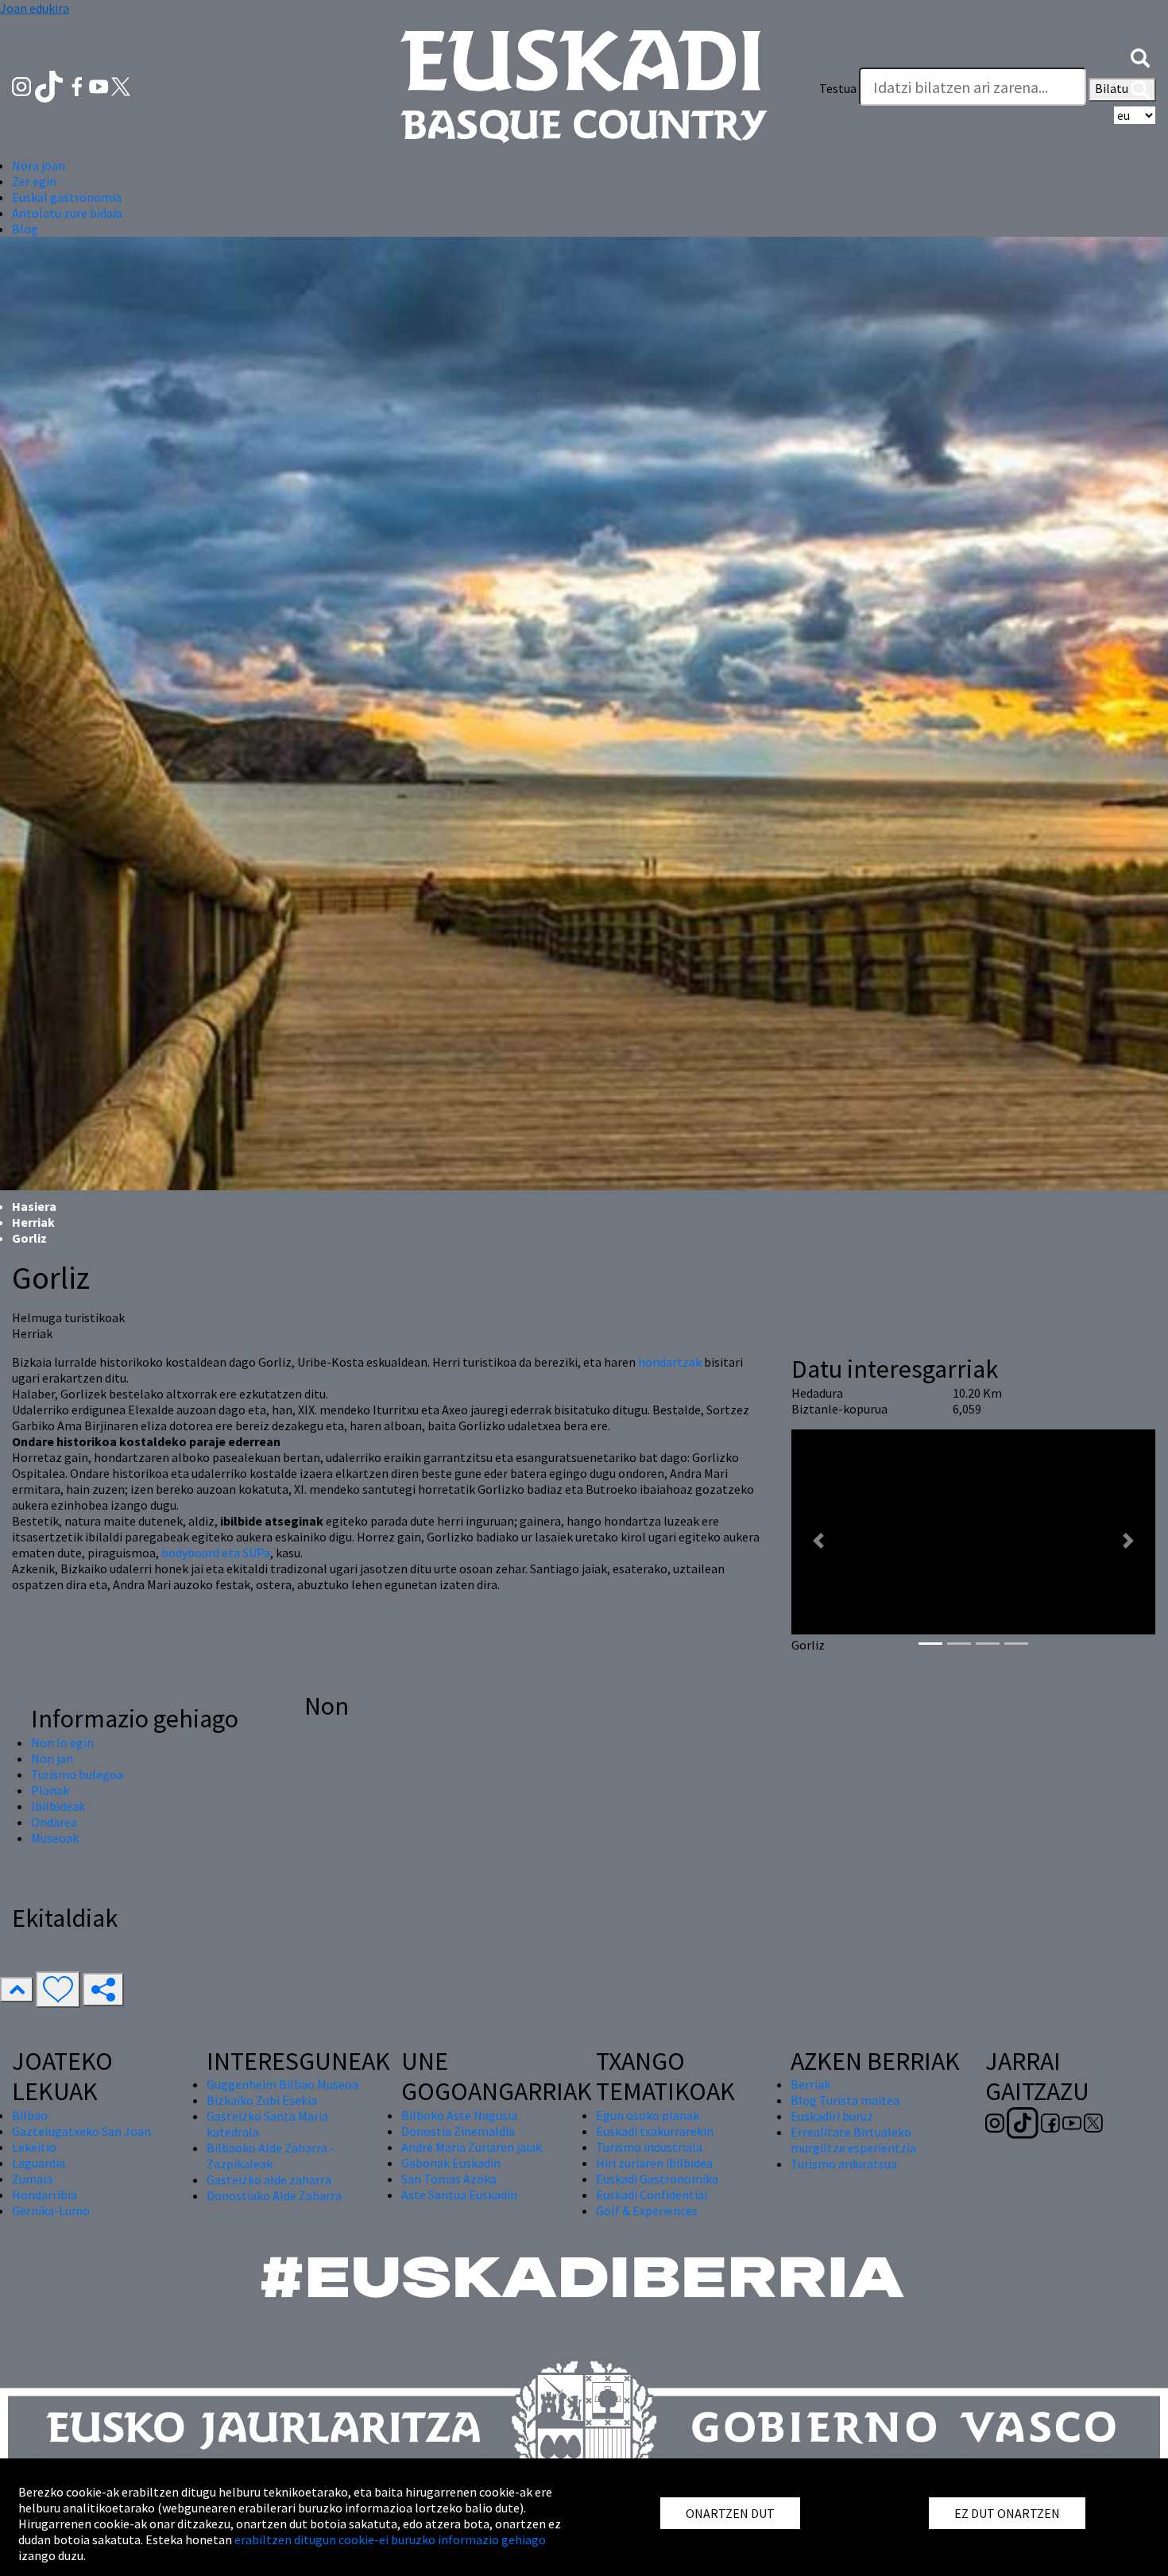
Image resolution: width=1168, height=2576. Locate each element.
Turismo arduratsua (844, 2164)
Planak (50, 1790)
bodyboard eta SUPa (216, 1553)
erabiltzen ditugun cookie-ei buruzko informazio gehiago (390, 2539)
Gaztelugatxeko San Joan (81, 2131)
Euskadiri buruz (832, 2116)
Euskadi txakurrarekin (655, 2131)
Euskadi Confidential (652, 2195)
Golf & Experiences (647, 2210)
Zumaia (32, 2179)
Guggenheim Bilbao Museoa (282, 2084)
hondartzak (670, 1362)
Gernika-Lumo (51, 2210)
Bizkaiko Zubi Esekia (262, 2100)
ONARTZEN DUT (730, 2513)
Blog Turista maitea (845, 2100)
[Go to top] (17, 1990)
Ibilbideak (58, 1806)
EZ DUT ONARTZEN (1007, 2513)
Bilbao (30, 2115)
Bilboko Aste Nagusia (459, 2115)
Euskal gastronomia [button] (67, 197)
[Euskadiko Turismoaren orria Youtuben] (100, 85)
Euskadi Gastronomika (657, 2179)
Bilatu (1113, 88)
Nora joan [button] (39, 165)
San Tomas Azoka (449, 2179)
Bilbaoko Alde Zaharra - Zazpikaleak (271, 2156)
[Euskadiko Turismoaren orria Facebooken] (78, 85)
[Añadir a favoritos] (58, 1990)
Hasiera (34, 1206)
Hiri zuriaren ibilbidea (654, 2163)
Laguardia (39, 2163)
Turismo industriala (649, 2147)
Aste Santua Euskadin (459, 2195)
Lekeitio (34, 2147)
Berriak (810, 2084)
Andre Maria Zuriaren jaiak (472, 2147)
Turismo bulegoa (77, 1774)
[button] (1140, 56)
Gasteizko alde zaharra (269, 2180)
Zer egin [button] (34, 181)
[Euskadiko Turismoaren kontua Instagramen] (23, 85)
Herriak (33, 1222)
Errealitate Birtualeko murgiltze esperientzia (853, 2140)
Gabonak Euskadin (451, 2163)
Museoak (55, 1838)
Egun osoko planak (648, 2115)
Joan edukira (35, 8)
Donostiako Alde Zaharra (274, 2195)
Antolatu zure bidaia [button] (67, 213)
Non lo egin (62, 1742)
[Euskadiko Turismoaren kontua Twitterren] (121, 85)
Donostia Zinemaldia (458, 2131)
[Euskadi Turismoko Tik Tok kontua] (50, 85)
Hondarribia (44, 2195)
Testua (838, 88)
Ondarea (54, 1822)
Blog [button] (25, 229)
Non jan (52, 1758)
